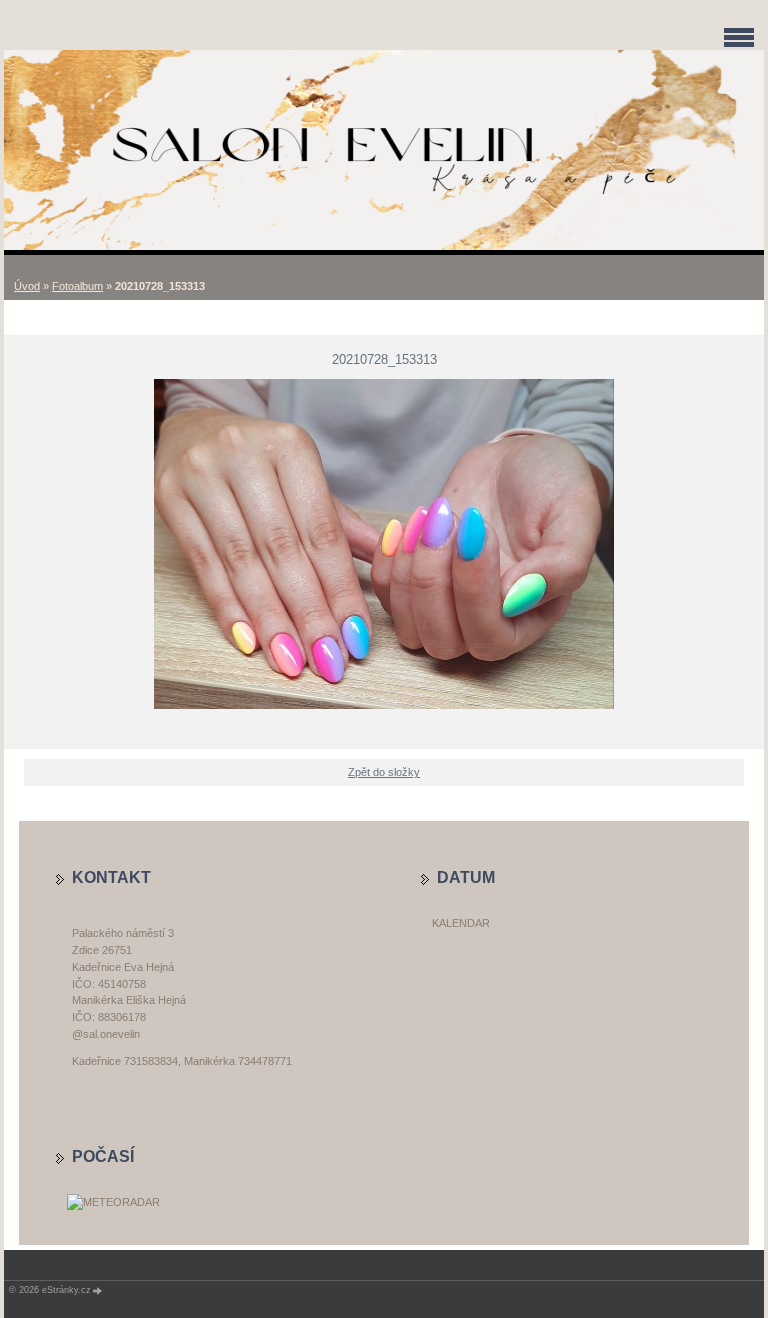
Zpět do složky (384, 772)
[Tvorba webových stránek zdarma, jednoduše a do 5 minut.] (98, 1290)
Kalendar (461, 923)
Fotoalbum (77, 286)
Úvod (27, 286)
